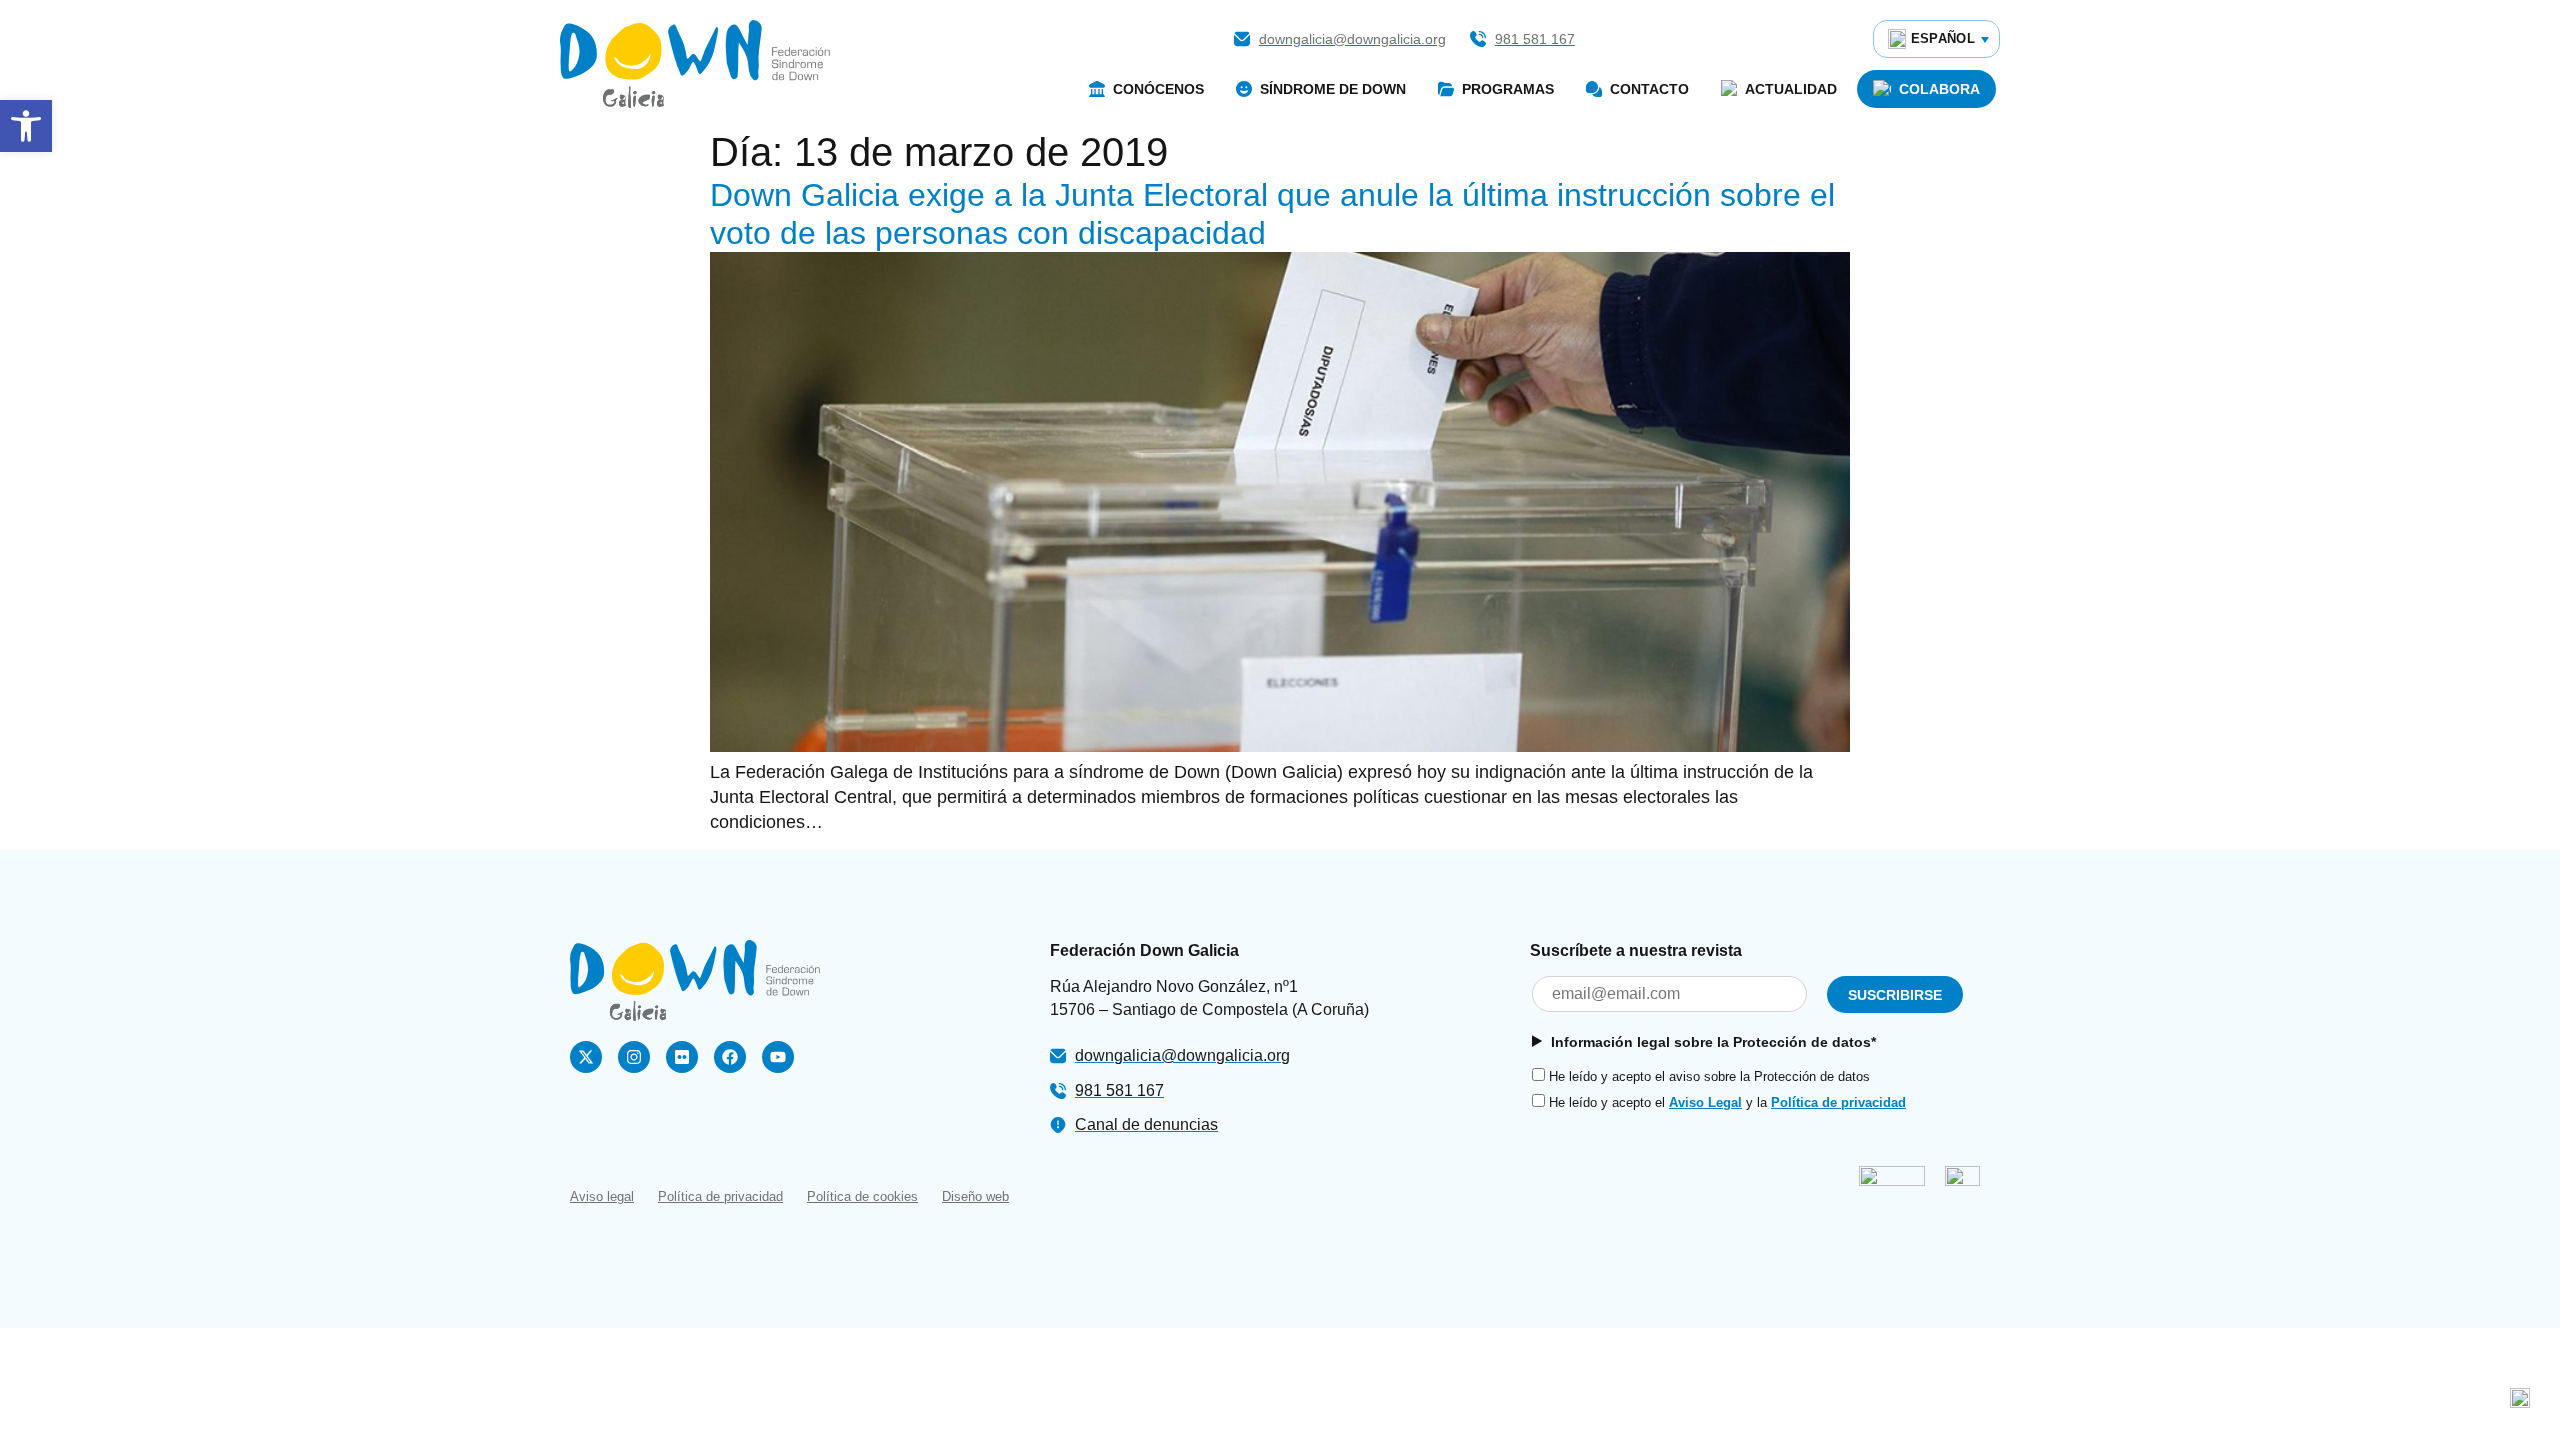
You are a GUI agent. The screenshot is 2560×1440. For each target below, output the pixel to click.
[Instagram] (634, 1057)
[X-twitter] (586, 1057)
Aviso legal (602, 1196)
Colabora (1939, 89)
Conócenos (1158, 89)
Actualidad (1791, 89)
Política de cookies (862, 1196)
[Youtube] (778, 1057)
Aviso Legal (1705, 1102)
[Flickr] (682, 1057)
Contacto (1649, 89)
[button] (26, 126)
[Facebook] (730, 1057)
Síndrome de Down (1333, 89)
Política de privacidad (1838, 1102)
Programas (1508, 89)
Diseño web (975, 1196)
